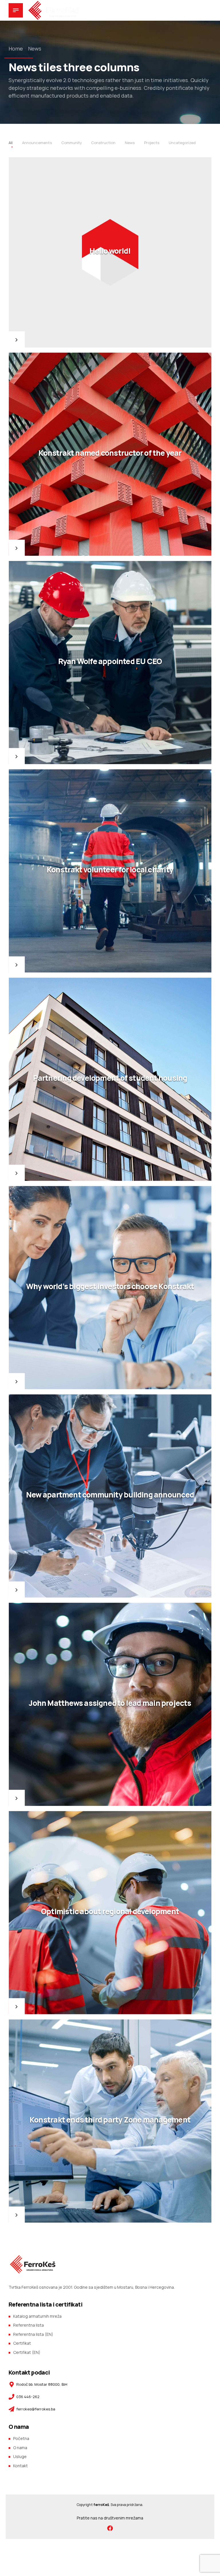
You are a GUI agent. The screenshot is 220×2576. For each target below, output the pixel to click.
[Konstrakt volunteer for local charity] (110, 871)
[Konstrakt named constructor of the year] (110, 454)
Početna (21, 2438)
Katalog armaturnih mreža (37, 2316)
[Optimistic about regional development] (110, 1913)
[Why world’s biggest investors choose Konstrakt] (110, 1288)
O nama (20, 2448)
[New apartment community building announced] (110, 1496)
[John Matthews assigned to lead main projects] (110, 1704)
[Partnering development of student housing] (110, 1079)
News (35, 49)
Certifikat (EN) (27, 2352)
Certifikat (22, 2343)
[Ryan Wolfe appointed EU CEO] (110, 663)
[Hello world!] (110, 253)
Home (16, 49)
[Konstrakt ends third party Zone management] (110, 2121)
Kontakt (20, 2466)
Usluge (20, 2456)
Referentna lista (29, 2325)
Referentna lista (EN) (33, 2334)
